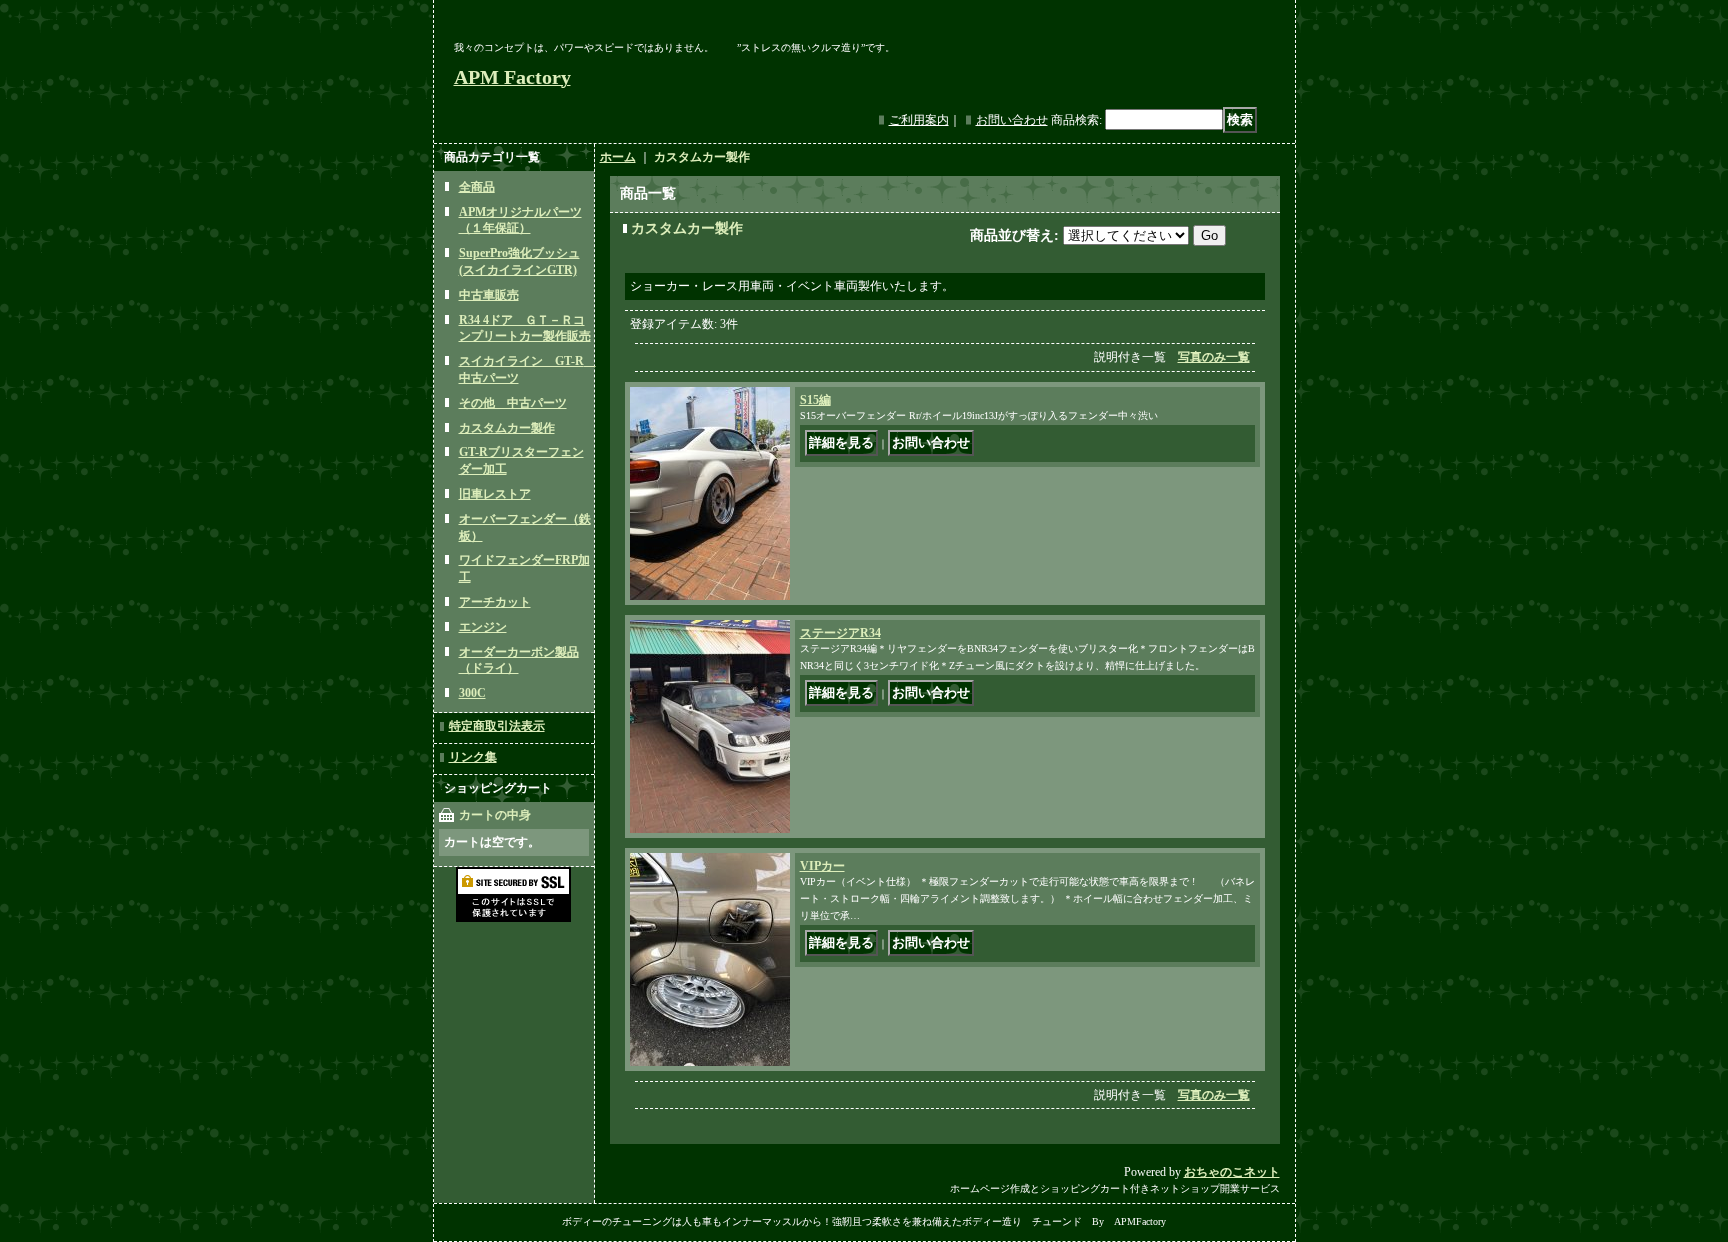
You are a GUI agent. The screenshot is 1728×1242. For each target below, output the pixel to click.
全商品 (477, 187)
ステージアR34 (840, 633)
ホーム (618, 157)
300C (472, 693)
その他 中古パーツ (513, 403)
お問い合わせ (1012, 120)
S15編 (815, 400)
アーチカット (495, 602)
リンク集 (473, 757)
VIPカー (822, 866)
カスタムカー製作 (507, 428)
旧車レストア (495, 494)
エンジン (483, 627)
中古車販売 (489, 295)
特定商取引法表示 (497, 726)
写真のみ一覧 (1214, 357)
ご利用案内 (919, 120)
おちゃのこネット (1232, 1172)
